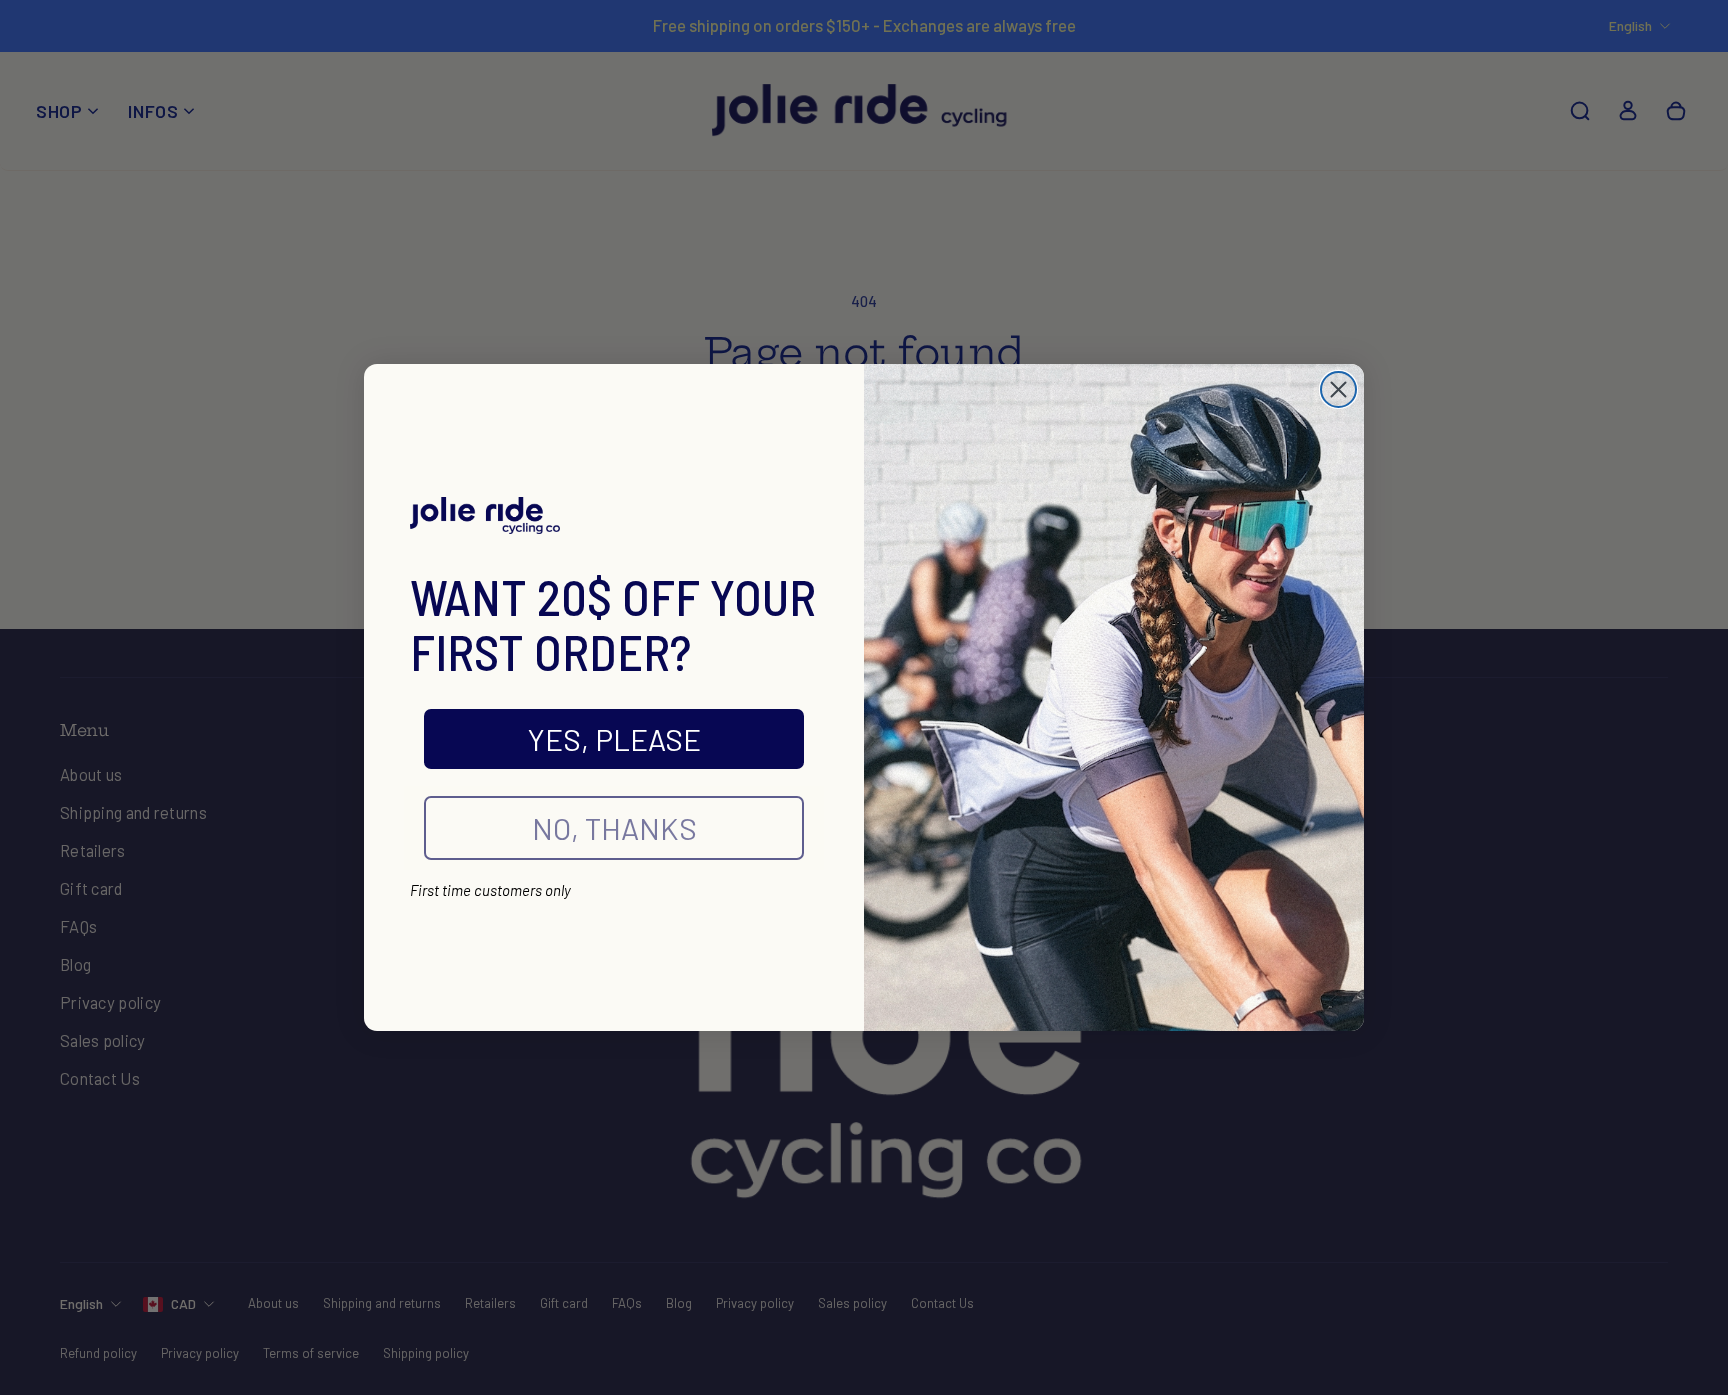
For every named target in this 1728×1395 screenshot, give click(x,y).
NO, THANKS (614, 828)
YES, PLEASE (614, 739)
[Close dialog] (1338, 389)
